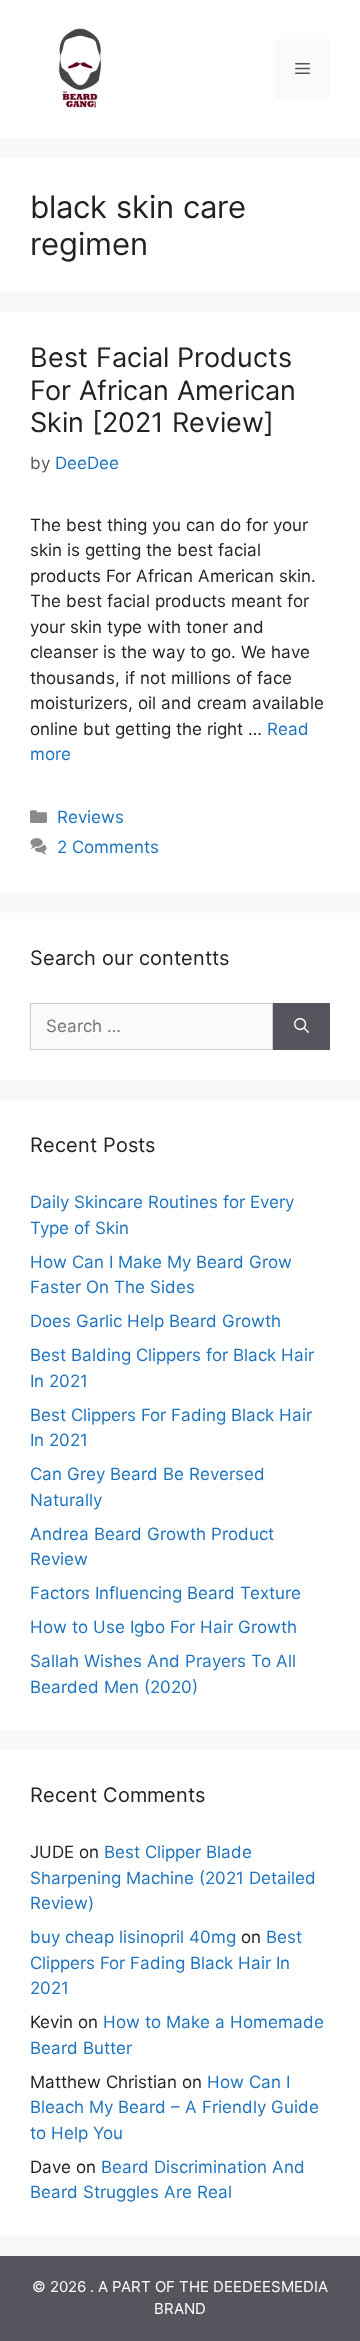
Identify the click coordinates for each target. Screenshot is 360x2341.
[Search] (301, 1027)
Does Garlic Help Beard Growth (155, 1321)
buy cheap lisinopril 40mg (133, 1937)
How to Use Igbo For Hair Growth (163, 1627)
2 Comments (108, 847)
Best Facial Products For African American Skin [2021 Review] (163, 390)
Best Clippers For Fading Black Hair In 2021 (166, 1962)
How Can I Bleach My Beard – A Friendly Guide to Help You (174, 2107)
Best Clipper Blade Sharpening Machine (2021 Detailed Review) (173, 1877)
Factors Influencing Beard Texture (165, 1593)
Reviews (90, 817)
